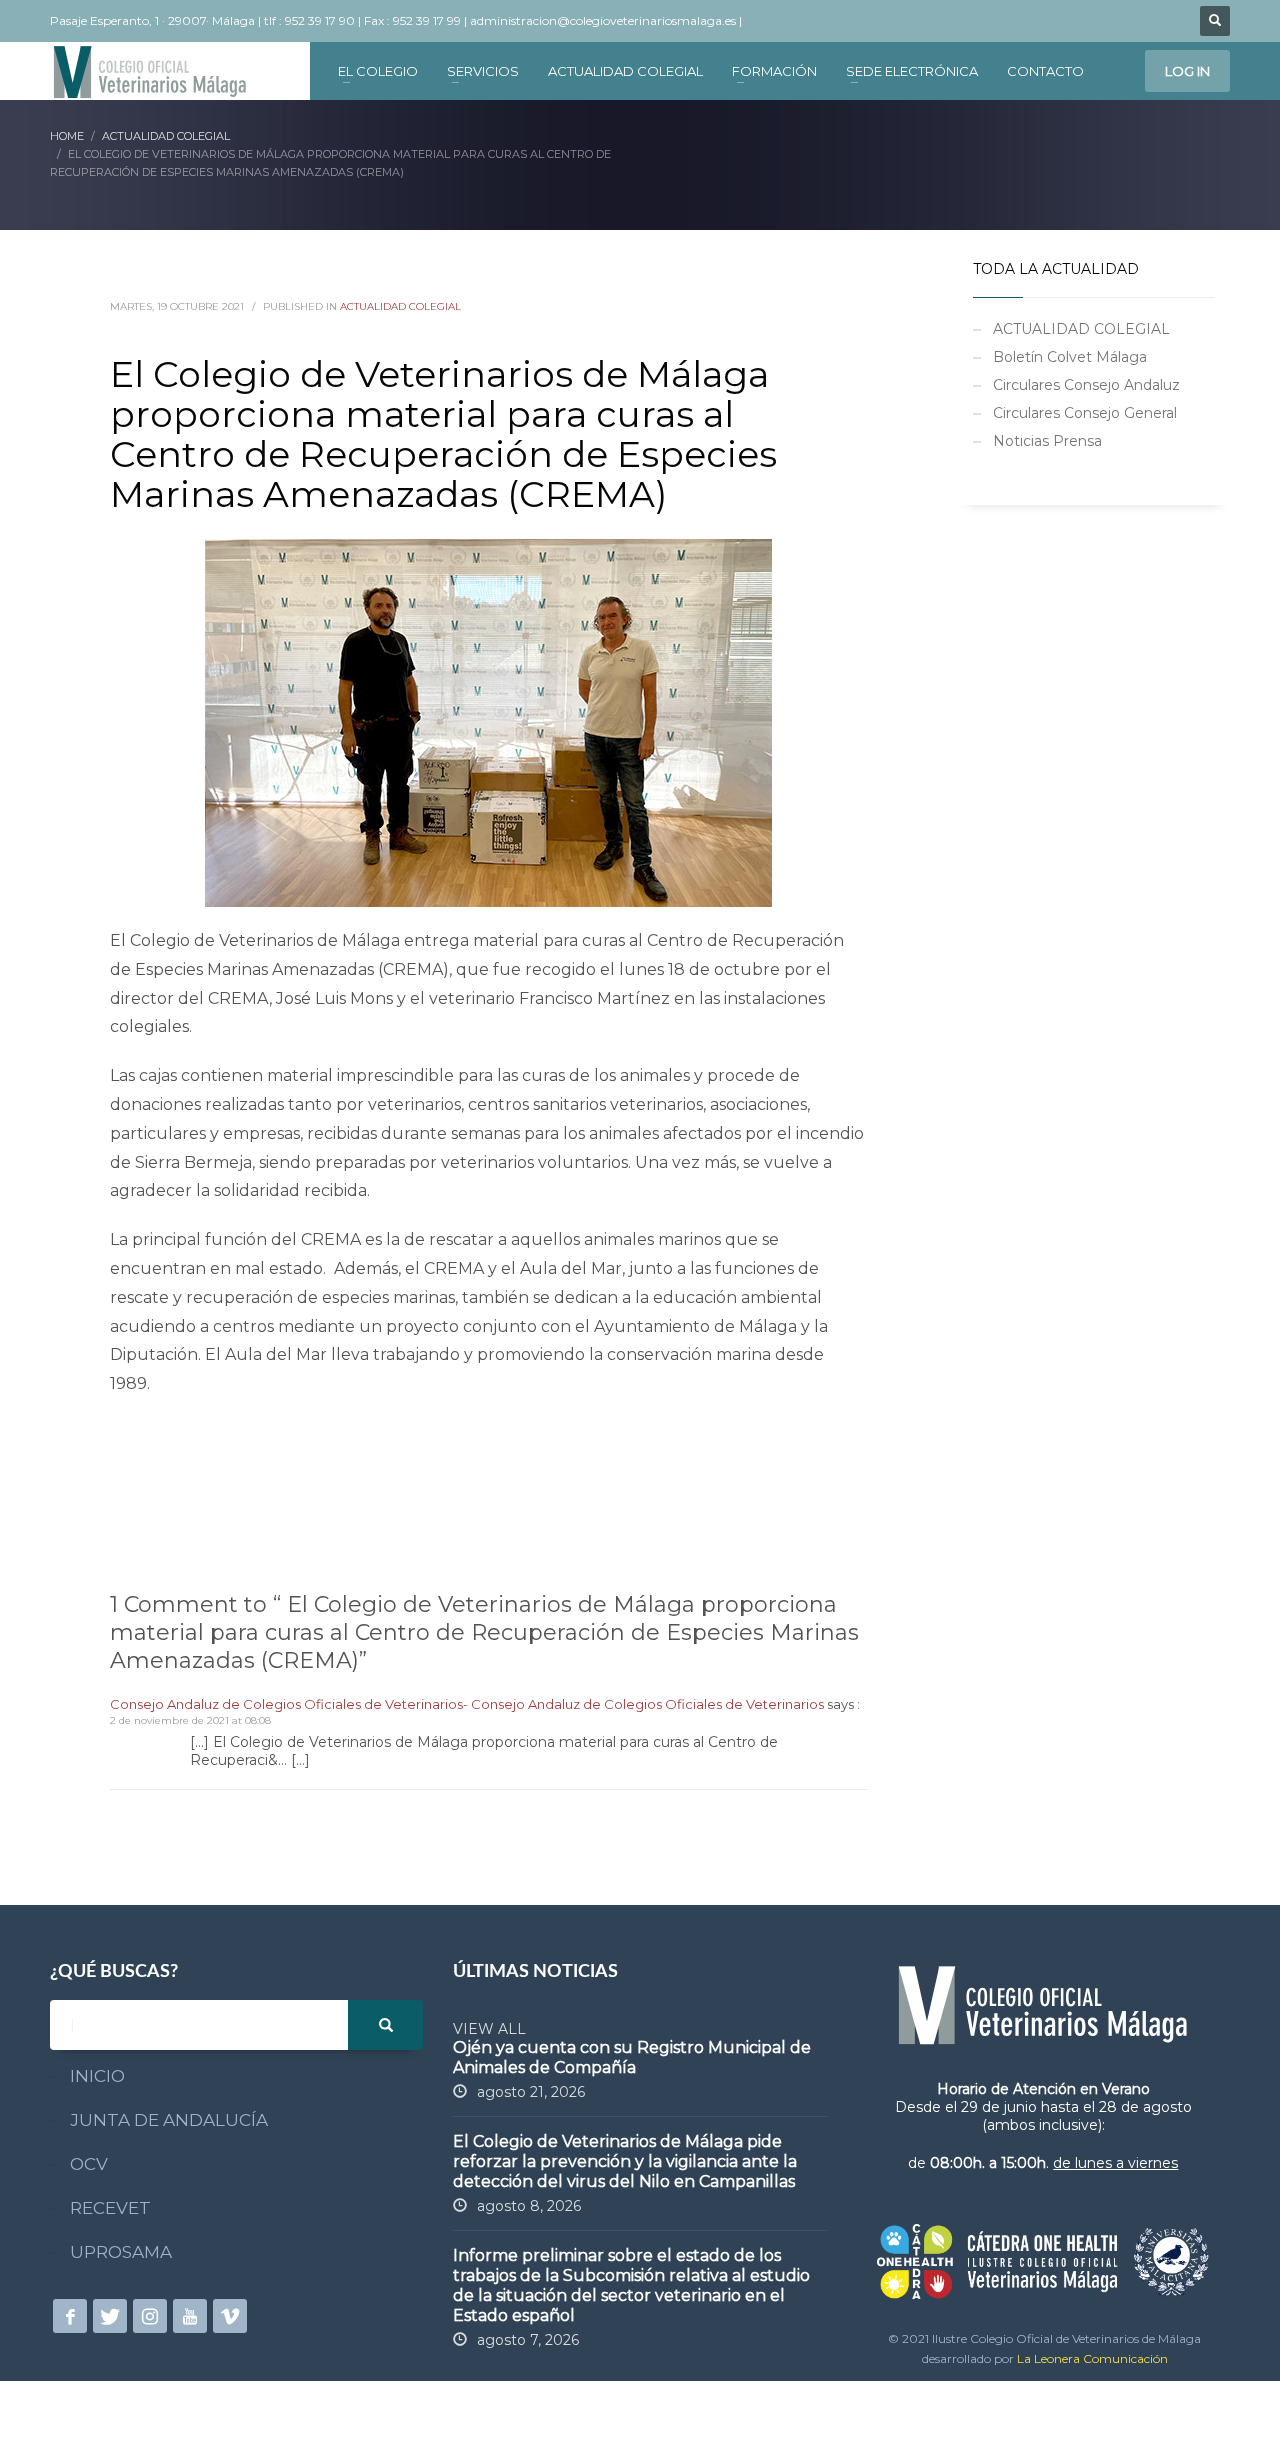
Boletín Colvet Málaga (1070, 357)
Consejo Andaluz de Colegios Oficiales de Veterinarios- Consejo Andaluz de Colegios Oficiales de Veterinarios (467, 1704)
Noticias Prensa (1047, 441)
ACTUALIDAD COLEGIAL (400, 306)
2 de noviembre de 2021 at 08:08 (190, 1720)
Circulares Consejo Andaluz (1086, 385)
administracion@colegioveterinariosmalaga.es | (607, 20)
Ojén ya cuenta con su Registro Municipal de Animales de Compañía (632, 2057)
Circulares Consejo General (1085, 413)
